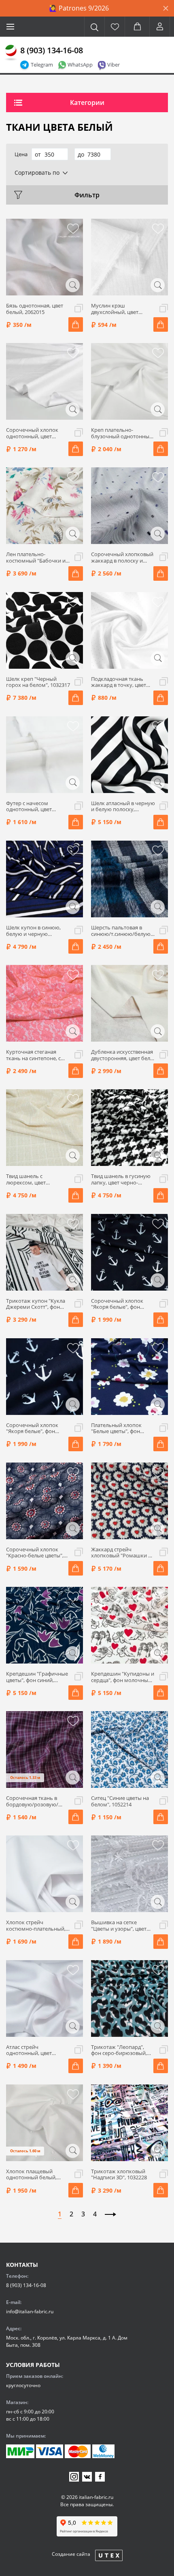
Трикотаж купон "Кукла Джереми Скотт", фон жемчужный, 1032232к (36, 1304)
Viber (114, 65)
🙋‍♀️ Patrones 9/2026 (79, 8)
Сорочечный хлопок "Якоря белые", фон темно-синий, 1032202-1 (36, 1428)
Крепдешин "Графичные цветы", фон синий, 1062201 (37, 1677)
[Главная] (11, 53)
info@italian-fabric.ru (30, 2311)
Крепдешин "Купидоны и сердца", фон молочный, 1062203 (123, 1677)
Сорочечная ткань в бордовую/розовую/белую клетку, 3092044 (34, 1801)
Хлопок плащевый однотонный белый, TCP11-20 (31, 2175)
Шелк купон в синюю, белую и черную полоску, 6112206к (33, 931)
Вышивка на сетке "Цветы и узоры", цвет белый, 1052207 (119, 1926)
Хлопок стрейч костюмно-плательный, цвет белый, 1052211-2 (36, 1926)
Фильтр (87, 195)
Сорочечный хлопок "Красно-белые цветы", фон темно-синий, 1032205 (35, 1553)
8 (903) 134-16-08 (52, 50)
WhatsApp (80, 65)
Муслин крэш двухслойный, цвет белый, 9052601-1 (115, 309)
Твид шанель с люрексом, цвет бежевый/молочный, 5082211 (33, 1179)
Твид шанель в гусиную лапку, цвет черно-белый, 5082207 (121, 1179)
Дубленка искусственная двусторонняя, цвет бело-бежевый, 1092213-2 (123, 1055)
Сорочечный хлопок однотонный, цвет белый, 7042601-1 (32, 433)
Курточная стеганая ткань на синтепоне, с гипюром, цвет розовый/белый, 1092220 (38, 1055)
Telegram (42, 65)
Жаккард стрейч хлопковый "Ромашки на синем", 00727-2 (123, 1553)
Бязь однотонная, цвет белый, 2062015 (35, 309)
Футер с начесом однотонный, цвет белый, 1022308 (29, 807)
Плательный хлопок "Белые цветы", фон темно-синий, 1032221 (119, 1428)
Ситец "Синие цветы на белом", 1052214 (120, 1801)
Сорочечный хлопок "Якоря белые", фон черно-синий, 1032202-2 (121, 1304)
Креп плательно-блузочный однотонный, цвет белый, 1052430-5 (122, 433)
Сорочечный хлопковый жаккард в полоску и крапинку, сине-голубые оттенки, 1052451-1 (122, 558)
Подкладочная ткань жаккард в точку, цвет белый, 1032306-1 (119, 682)
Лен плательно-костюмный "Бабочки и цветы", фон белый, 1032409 (36, 558)
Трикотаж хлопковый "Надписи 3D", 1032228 (119, 2175)
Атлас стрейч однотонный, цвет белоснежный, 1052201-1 (37, 2050)
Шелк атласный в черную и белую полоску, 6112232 (123, 807)
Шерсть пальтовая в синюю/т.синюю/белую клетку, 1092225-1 (121, 931)
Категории (87, 103)
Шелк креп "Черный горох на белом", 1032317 (38, 682)
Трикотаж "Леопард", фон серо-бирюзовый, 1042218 (119, 2050)
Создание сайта (71, 2554)
